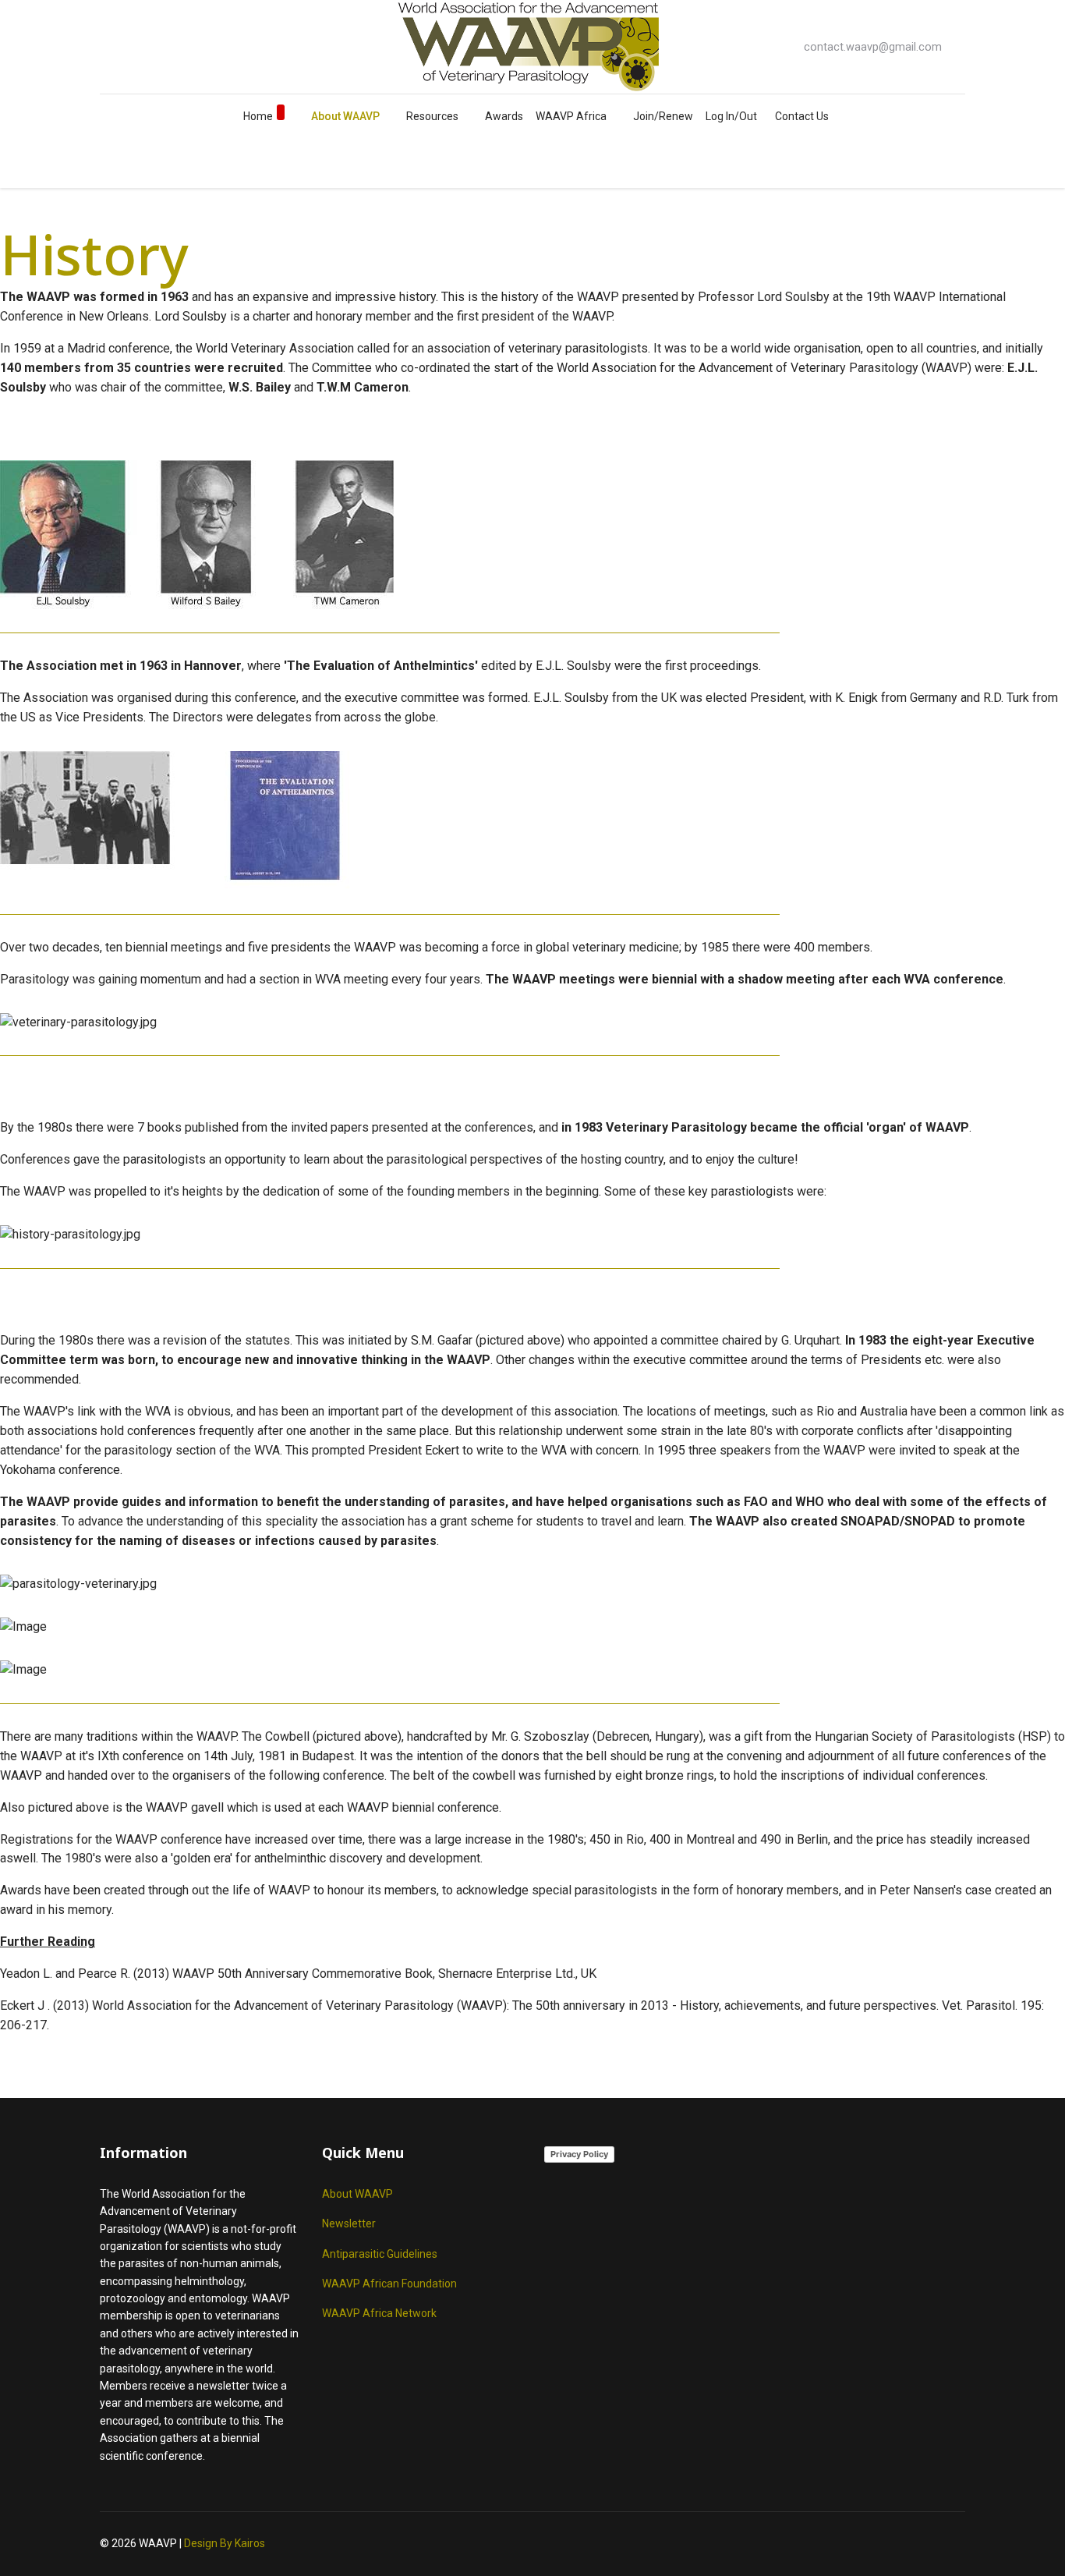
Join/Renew (663, 116)
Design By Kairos (225, 2543)
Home (258, 116)
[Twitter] (129, 46)
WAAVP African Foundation (389, 2284)
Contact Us (802, 116)
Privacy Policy (579, 2154)
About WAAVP (345, 116)
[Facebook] (104, 46)
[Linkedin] (154, 46)
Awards (504, 116)
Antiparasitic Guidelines (380, 2254)
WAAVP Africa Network (379, 2313)
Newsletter (349, 2223)
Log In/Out (731, 116)
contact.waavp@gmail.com (873, 47)
